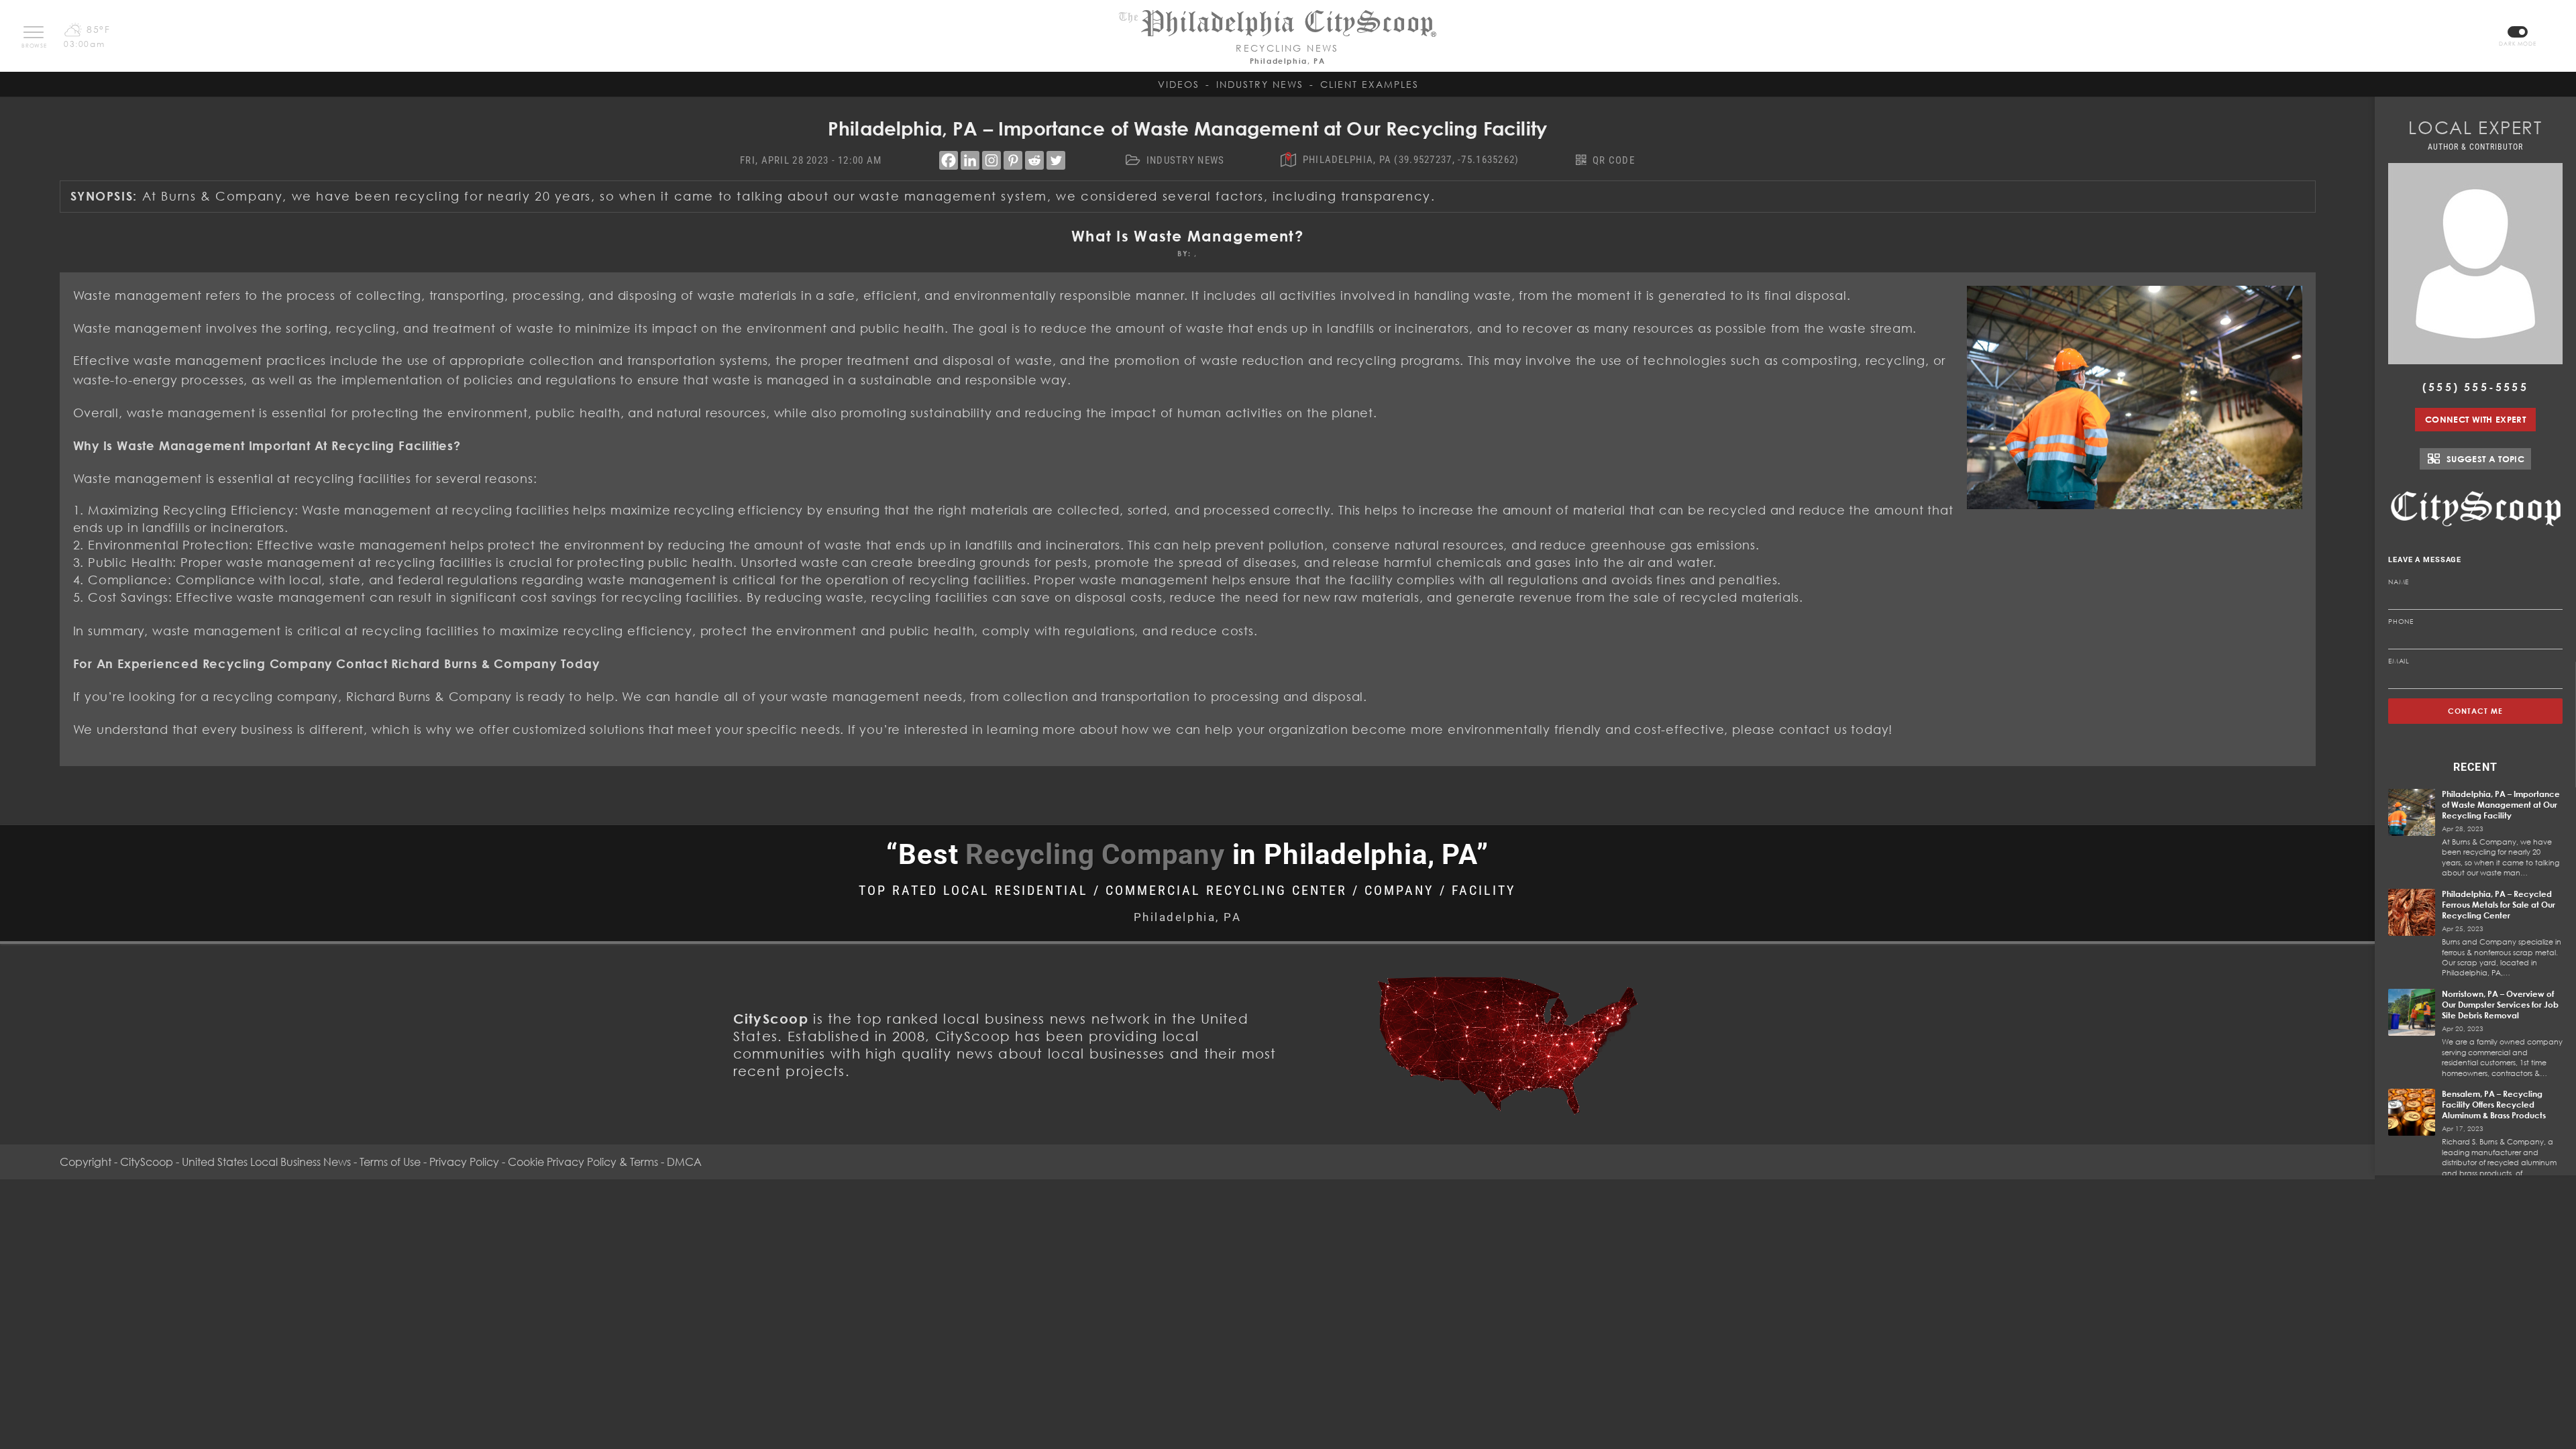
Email (2399, 661)
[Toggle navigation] (34, 32)
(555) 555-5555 (2475, 387)
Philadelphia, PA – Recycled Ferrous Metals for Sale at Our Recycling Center (2499, 905)
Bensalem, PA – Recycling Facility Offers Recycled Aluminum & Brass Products (2494, 1105)
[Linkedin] (970, 160)
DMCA (684, 1162)
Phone (2401, 621)
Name (2399, 582)
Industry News (1260, 84)
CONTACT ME (2476, 711)
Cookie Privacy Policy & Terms (583, 1162)
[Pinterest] (1013, 160)
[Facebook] (949, 160)
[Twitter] (1056, 160)
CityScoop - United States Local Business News (235, 1162)
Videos (1179, 84)
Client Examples (1370, 84)
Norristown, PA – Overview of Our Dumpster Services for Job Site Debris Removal (2500, 1005)
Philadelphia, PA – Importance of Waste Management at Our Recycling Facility (2501, 805)
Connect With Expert (2475, 419)
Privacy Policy (464, 1162)
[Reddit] (1034, 160)
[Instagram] (991, 160)
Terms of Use (390, 1162)
